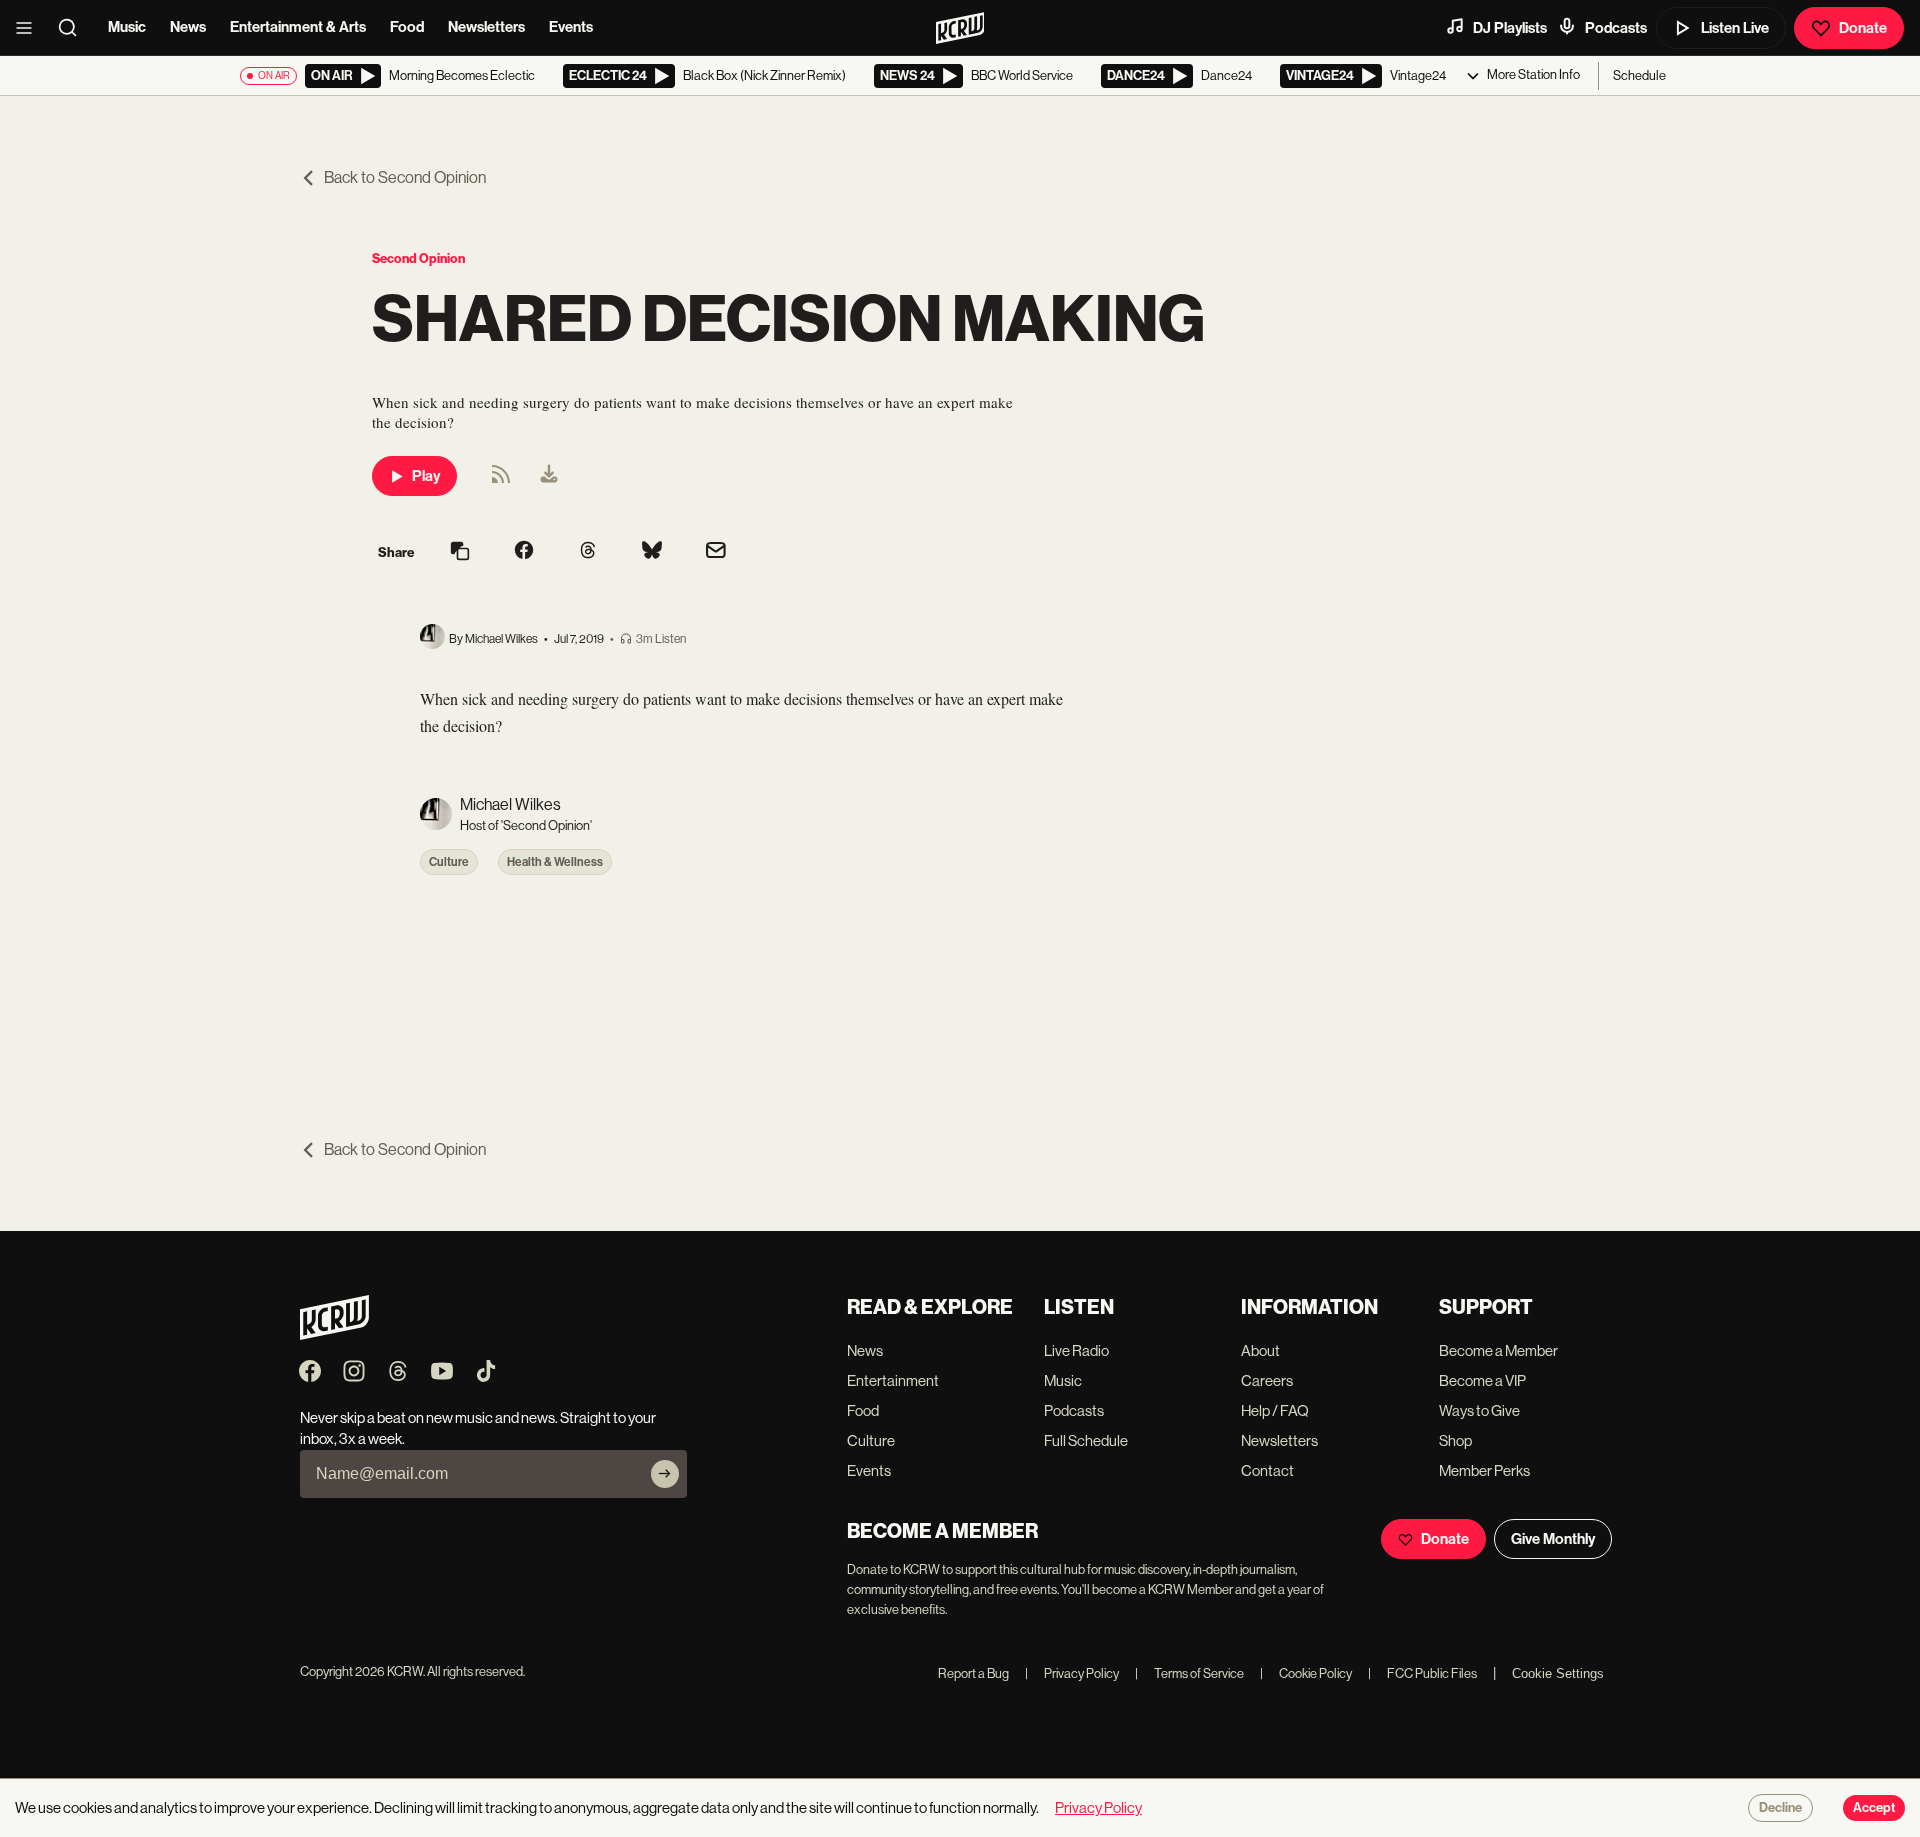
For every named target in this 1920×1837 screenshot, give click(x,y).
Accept (1874, 1808)
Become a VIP (1482, 1380)
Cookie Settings (1558, 1673)
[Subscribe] (665, 1474)
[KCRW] (334, 1334)
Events (571, 27)
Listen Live (1735, 28)
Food (407, 27)
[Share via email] (716, 552)
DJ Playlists (1510, 28)
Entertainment (893, 1380)
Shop (1455, 1440)
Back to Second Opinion (405, 177)
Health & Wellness (555, 862)
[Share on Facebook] (524, 552)
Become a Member (1498, 1350)
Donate (1863, 28)
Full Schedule (1086, 1440)
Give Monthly (1553, 1539)
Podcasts (1616, 28)
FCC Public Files (1422, 1673)
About (1260, 1350)
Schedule (1639, 75)
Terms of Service (1189, 1673)
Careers (1267, 1380)
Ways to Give (1479, 1410)
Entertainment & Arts (298, 27)
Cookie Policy (1306, 1673)
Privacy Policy (1072, 1673)
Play (426, 476)
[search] (74, 28)
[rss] (501, 480)
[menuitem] (549, 476)
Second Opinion (418, 258)
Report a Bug (973, 1673)
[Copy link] (460, 552)
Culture (449, 862)
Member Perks (1484, 1470)
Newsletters (486, 27)
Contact (1267, 1470)
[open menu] (30, 28)
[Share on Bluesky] (652, 552)
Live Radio (1076, 1350)
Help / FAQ (1275, 1410)
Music (127, 27)
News (188, 27)
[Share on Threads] (588, 552)
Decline (1780, 1808)
